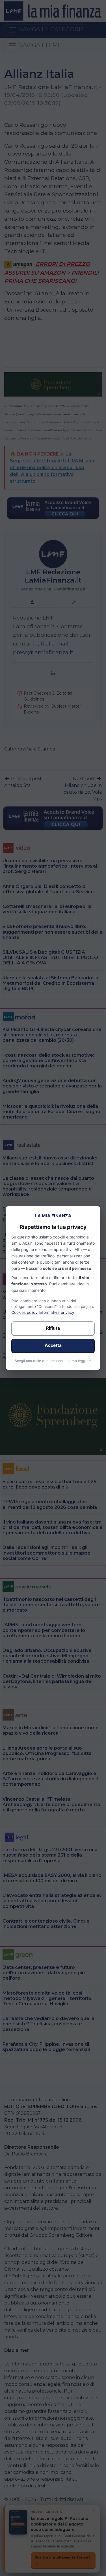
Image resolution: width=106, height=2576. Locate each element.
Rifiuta (53, 1328)
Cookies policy (24, 1312)
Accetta (53, 1345)
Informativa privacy (57, 1312)
